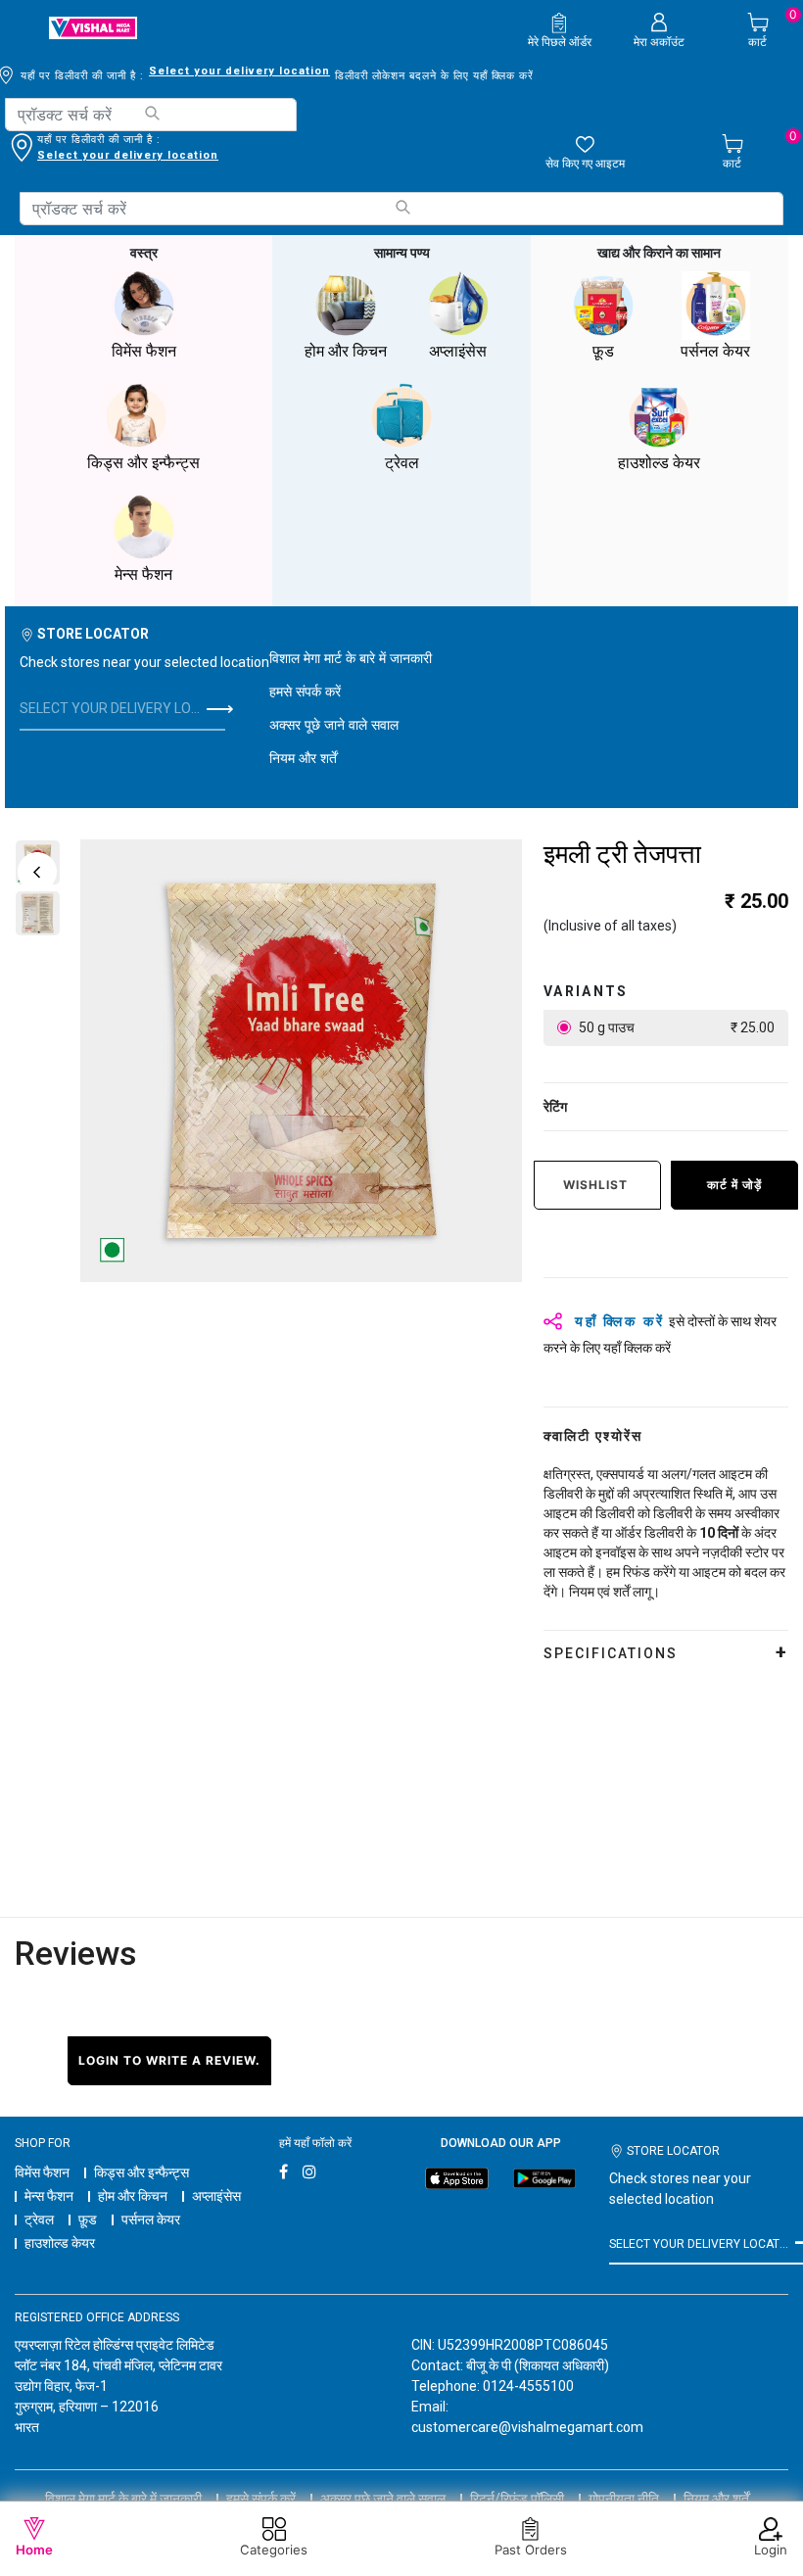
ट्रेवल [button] (402, 463)
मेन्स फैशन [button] (143, 574)
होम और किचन (133, 2196)
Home (34, 2550)
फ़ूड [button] (603, 351)
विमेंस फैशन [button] (144, 351)
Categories (274, 2550)
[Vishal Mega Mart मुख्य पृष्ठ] (93, 28)
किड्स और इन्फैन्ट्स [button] (143, 463)
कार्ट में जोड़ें (734, 1185)
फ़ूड (88, 2219)
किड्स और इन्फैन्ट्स (142, 2172)
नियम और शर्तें (303, 758)
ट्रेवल (39, 2219)
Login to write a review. (169, 2060)
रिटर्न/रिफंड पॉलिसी (517, 2499)
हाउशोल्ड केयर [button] (659, 463)
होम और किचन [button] (346, 351)
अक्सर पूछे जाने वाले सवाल (334, 724)
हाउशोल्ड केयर (60, 2243)
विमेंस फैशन (42, 2172)
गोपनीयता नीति (624, 2499)
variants (586, 991)
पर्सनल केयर (151, 2219)
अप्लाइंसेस (216, 2196)
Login (771, 2550)
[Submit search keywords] (151, 113)
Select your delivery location (239, 71)
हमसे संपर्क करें (305, 691)
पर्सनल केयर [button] (715, 351)
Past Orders (531, 2550)
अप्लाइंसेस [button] (458, 351)
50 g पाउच (675, 1027)
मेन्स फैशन (49, 2196)
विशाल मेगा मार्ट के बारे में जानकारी (351, 658)
